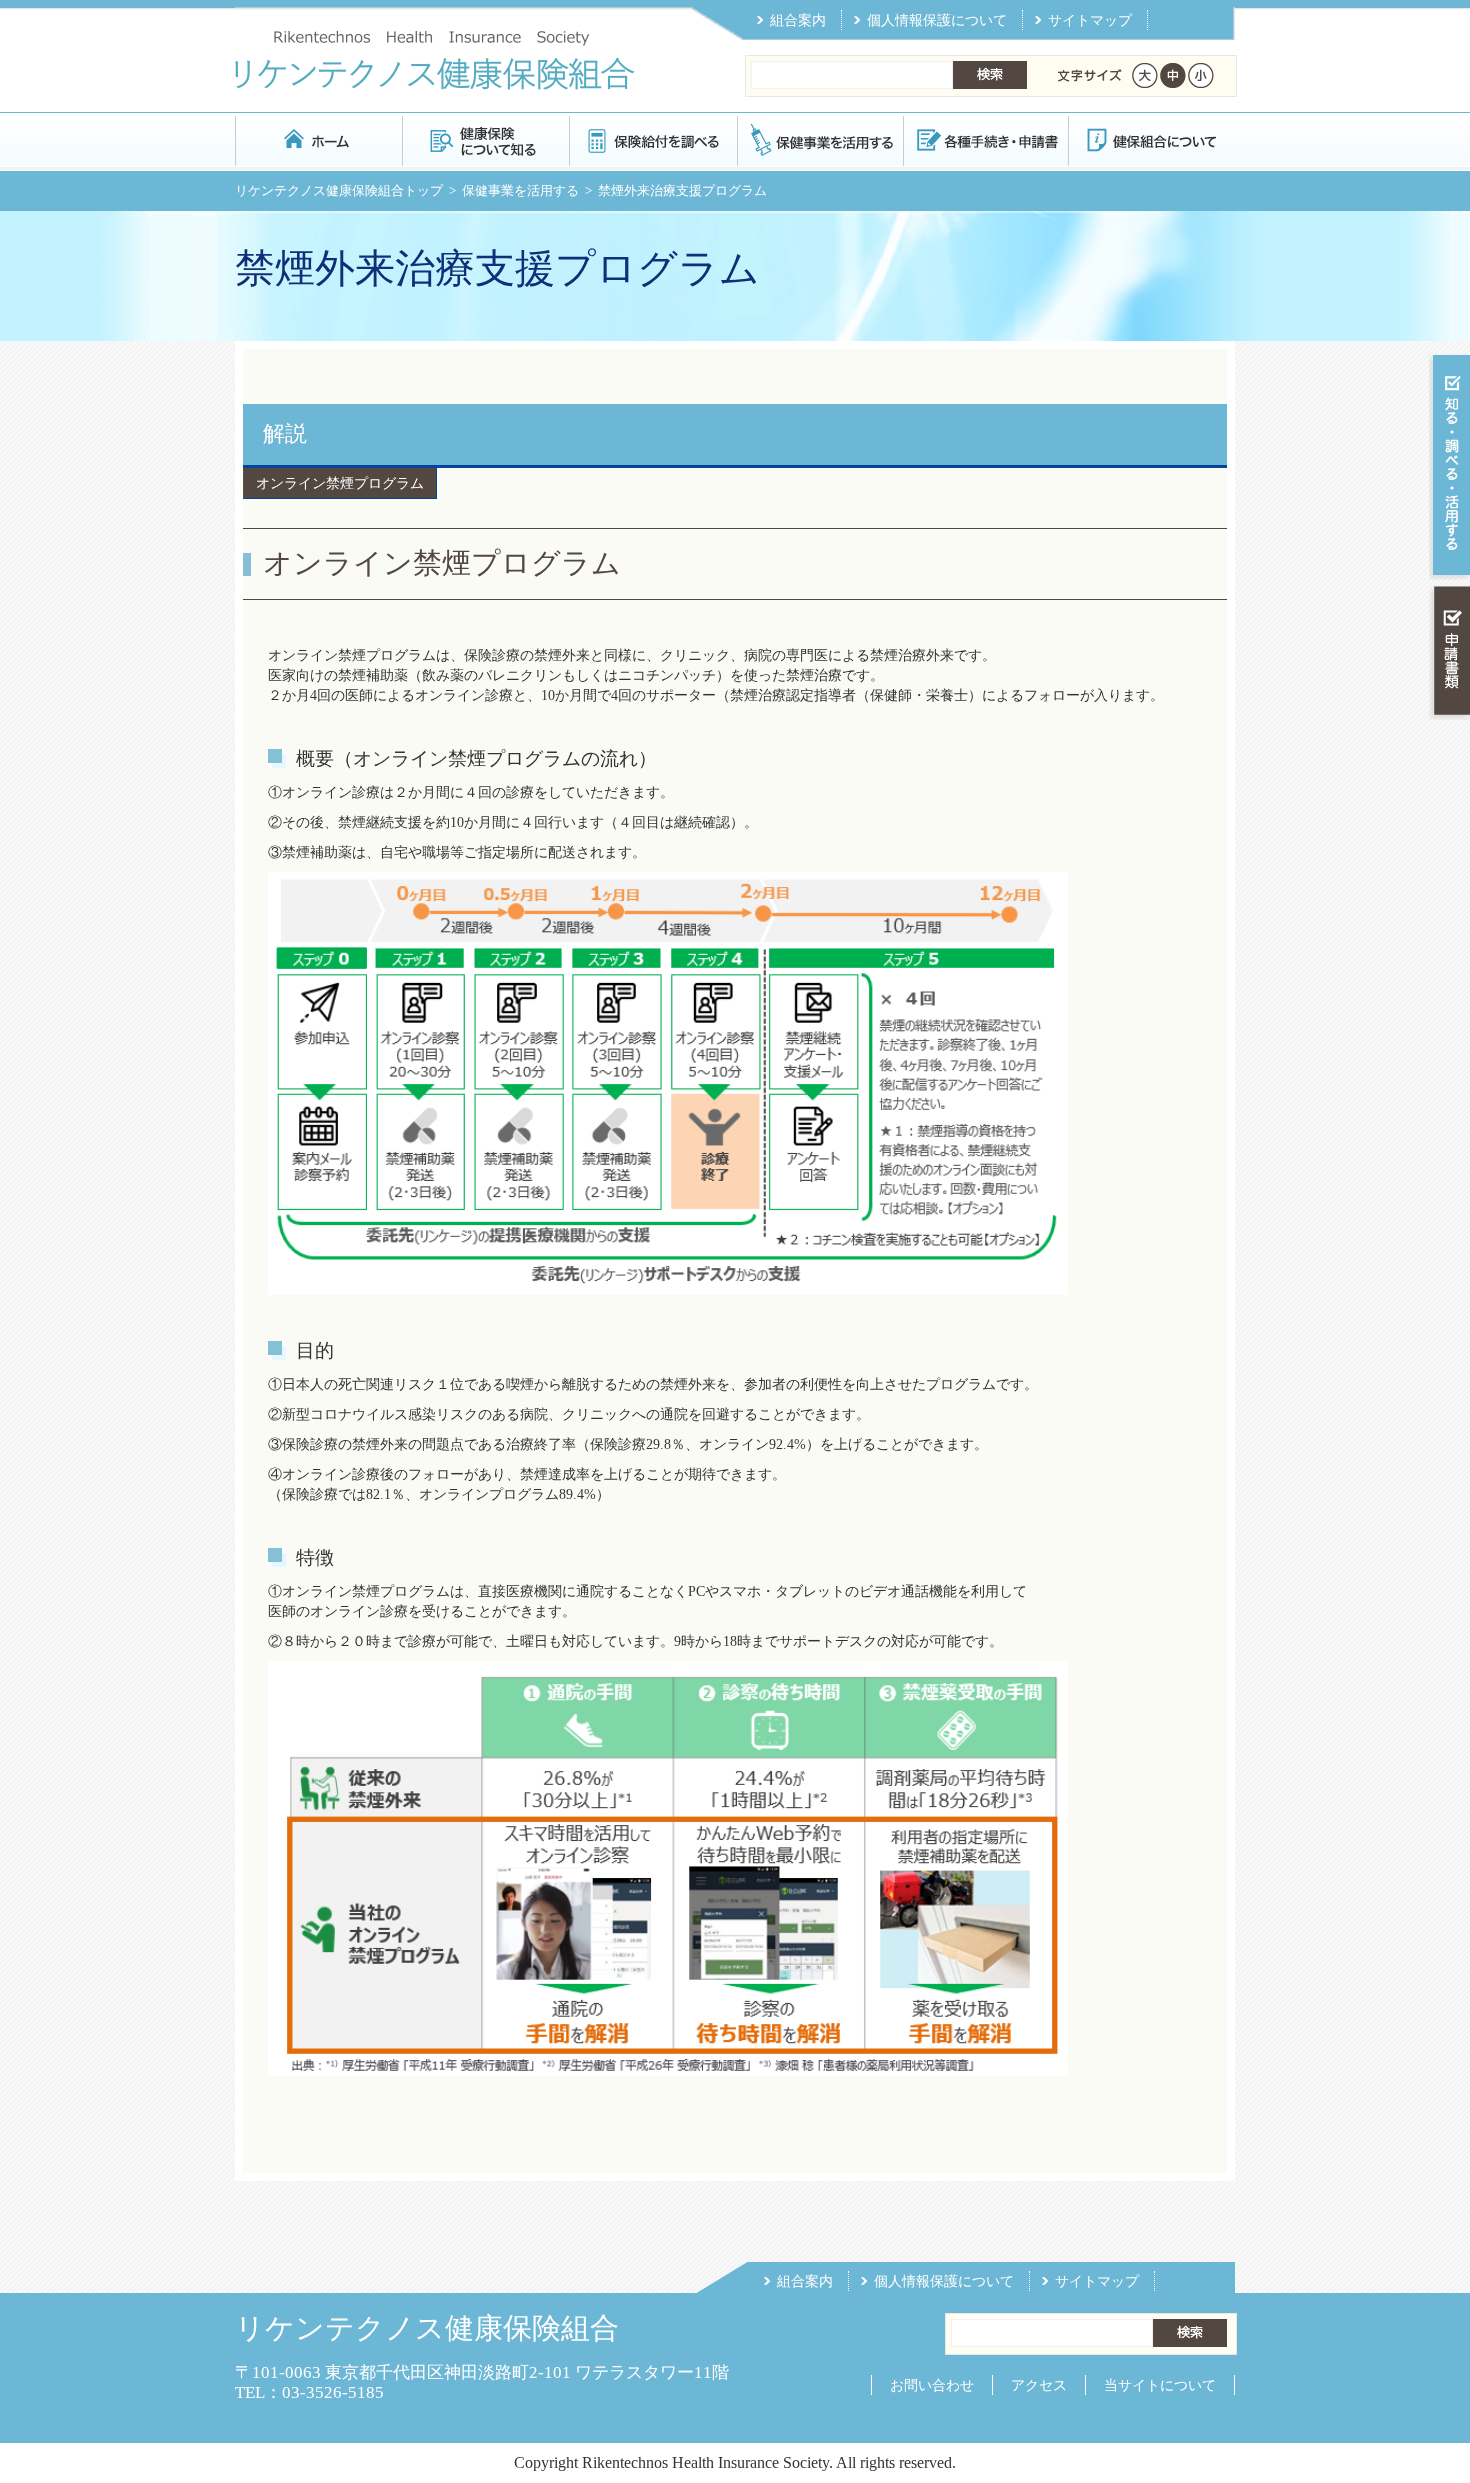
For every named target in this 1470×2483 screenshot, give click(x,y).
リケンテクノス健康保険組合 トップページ (318, 139)
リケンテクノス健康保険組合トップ (339, 190)
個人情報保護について (937, 20)
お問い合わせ (932, 2385)
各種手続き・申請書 (985, 139)
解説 (285, 434)
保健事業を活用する (819, 139)
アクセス (1039, 2385)
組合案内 (798, 20)
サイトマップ (1090, 20)
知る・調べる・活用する (1449, 466)
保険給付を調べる (652, 139)
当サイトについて (1160, 2385)
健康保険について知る (485, 139)
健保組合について (1151, 139)
